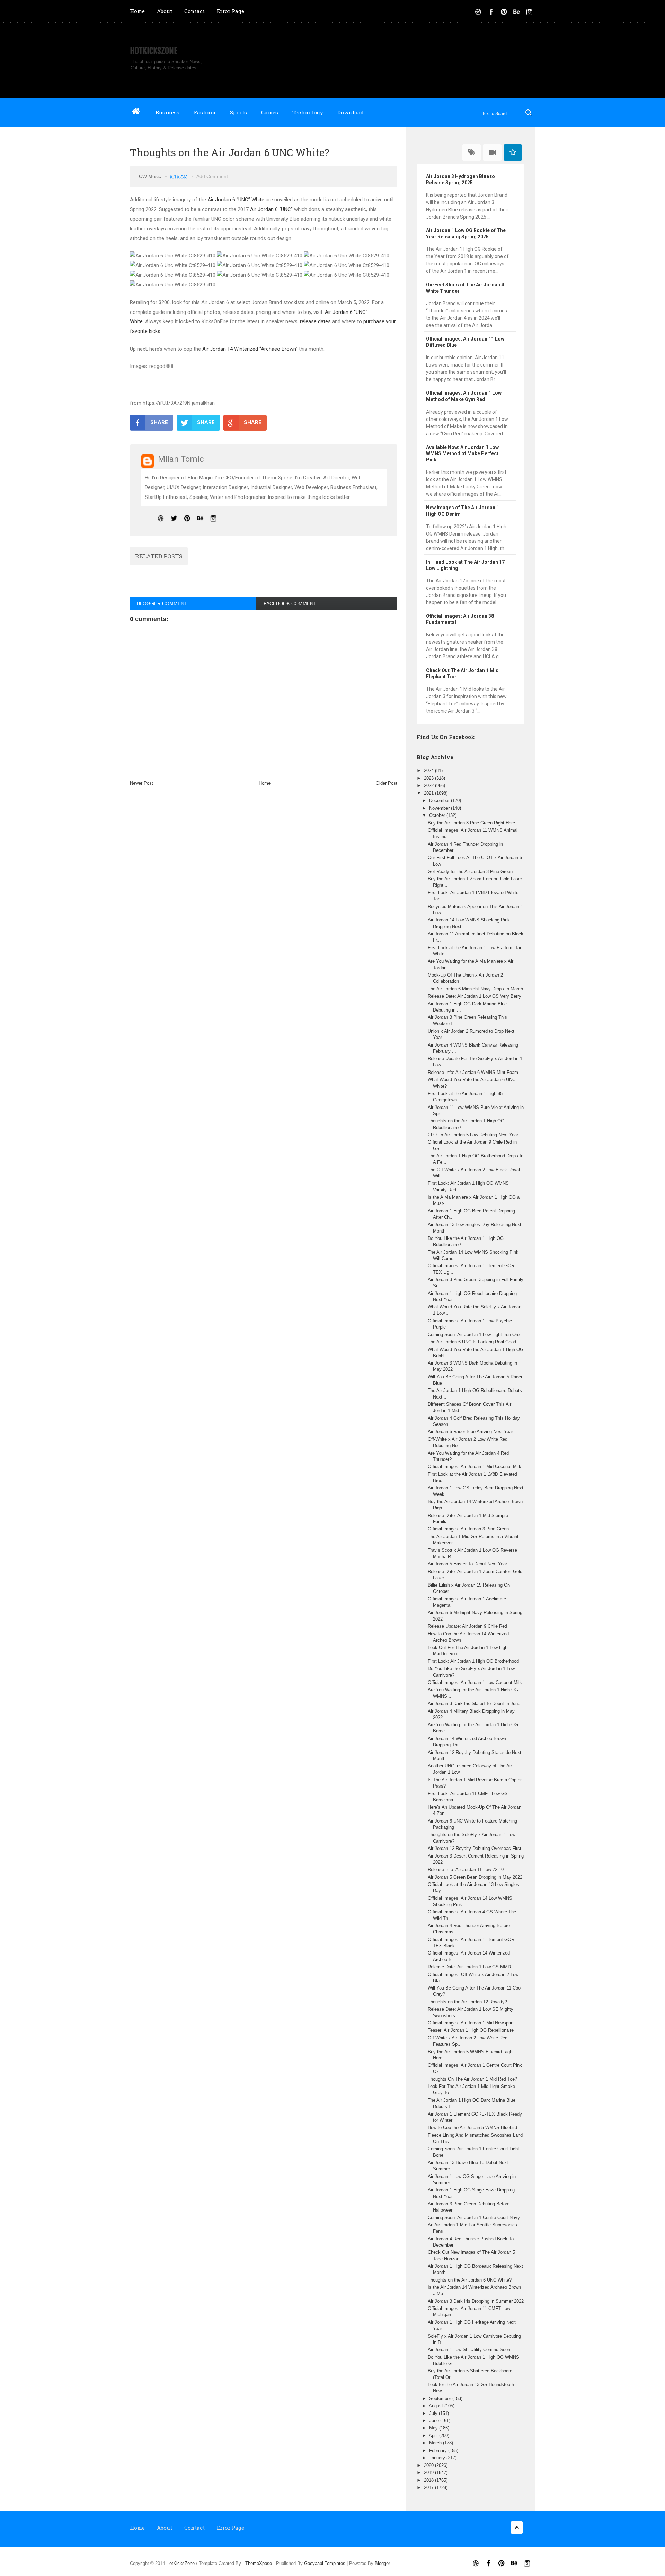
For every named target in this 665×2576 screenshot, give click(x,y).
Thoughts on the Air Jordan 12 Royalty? (467, 2002)
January (438, 2458)
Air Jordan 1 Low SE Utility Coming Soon (469, 2350)
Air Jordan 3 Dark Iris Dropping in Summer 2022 (476, 2301)
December (440, 800)
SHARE (159, 422)
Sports (238, 112)
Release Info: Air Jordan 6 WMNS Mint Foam (473, 1072)
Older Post (387, 783)
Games (270, 112)
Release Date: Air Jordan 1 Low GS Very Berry (475, 996)
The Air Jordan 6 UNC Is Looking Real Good (472, 1342)
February (439, 2450)
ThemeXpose (259, 2563)
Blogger (382, 2563)
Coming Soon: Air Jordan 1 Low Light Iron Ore (474, 1335)
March (436, 2443)
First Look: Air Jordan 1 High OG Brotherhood (473, 1661)
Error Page (230, 11)
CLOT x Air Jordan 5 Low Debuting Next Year (473, 1135)
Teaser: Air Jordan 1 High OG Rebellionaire (471, 2030)
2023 (429, 778)
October (438, 815)
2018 (429, 2480)
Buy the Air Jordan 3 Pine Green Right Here (471, 823)
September (441, 2398)
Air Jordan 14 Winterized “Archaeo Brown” (250, 349)
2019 (429, 2473)
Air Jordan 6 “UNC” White (236, 200)
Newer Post (141, 783)
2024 (429, 771)
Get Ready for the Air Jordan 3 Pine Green (470, 871)
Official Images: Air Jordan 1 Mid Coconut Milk (475, 1467)
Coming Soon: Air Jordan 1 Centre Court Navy (474, 2218)
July (434, 2413)
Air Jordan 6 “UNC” (271, 209)
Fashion (205, 112)
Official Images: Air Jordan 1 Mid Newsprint (471, 2023)
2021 (429, 793)
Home (137, 11)
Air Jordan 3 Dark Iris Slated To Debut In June (474, 1704)
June (435, 2421)
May (434, 2428)
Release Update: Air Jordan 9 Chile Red (467, 1626)
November (440, 808)
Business (167, 112)
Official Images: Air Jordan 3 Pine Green (468, 1529)
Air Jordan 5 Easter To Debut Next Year (467, 1564)
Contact (194, 11)
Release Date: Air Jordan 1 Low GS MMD (469, 1967)
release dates (315, 321)
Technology (308, 112)
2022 (429, 786)
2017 (429, 2487)
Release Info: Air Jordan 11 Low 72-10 (466, 1869)
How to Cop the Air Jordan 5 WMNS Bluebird (472, 2128)
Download (351, 112)
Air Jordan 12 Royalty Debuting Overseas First (475, 1848)
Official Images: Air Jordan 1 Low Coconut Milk (475, 1682)
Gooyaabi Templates (325, 2563)
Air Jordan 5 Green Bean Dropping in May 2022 (475, 1877)
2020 (429, 2465)
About (165, 11)
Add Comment (212, 176)
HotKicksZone (154, 51)
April (434, 2436)
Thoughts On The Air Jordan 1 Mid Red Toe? (472, 2079)
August (437, 2406)
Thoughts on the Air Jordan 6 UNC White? (470, 2280)
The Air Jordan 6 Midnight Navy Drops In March (475, 989)
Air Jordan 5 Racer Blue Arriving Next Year (470, 1432)
